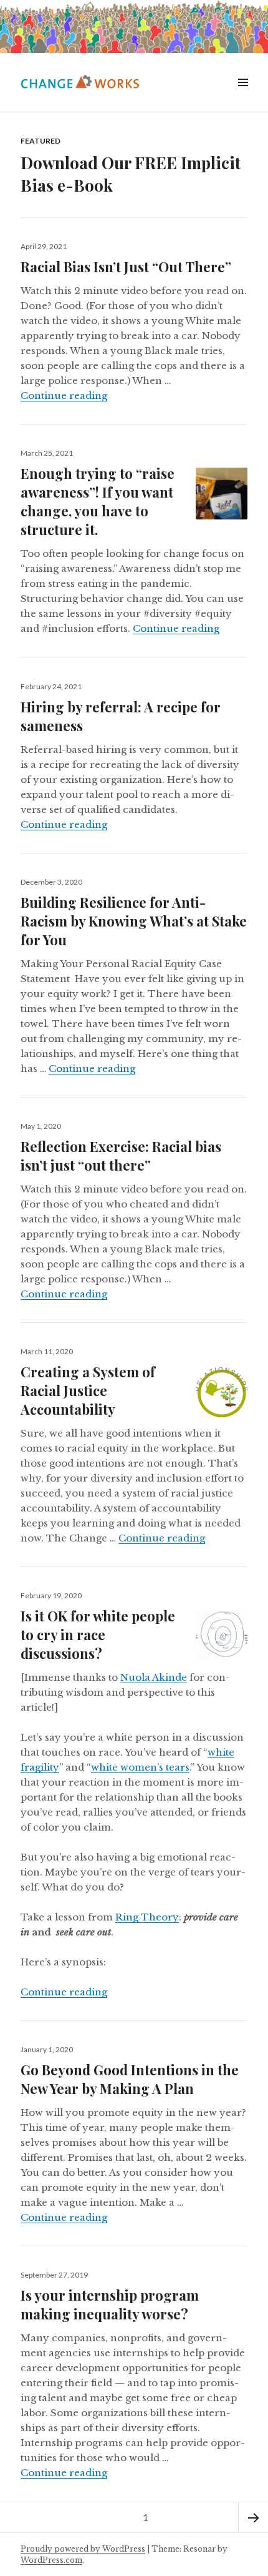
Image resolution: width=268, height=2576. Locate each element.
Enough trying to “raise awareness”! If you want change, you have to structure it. (98, 501)
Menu (242, 96)
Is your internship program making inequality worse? (110, 2304)
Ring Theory (147, 1917)
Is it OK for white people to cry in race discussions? (98, 1635)
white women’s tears (140, 1767)
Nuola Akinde (154, 1677)
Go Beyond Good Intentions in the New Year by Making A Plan (130, 2079)
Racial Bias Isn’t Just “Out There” (126, 267)
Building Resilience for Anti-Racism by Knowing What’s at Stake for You (134, 921)
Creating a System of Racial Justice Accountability (88, 1390)
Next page (253, 2517)
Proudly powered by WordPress (83, 2549)
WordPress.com (51, 2560)
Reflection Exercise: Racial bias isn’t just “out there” (121, 1156)
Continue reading (64, 396)
